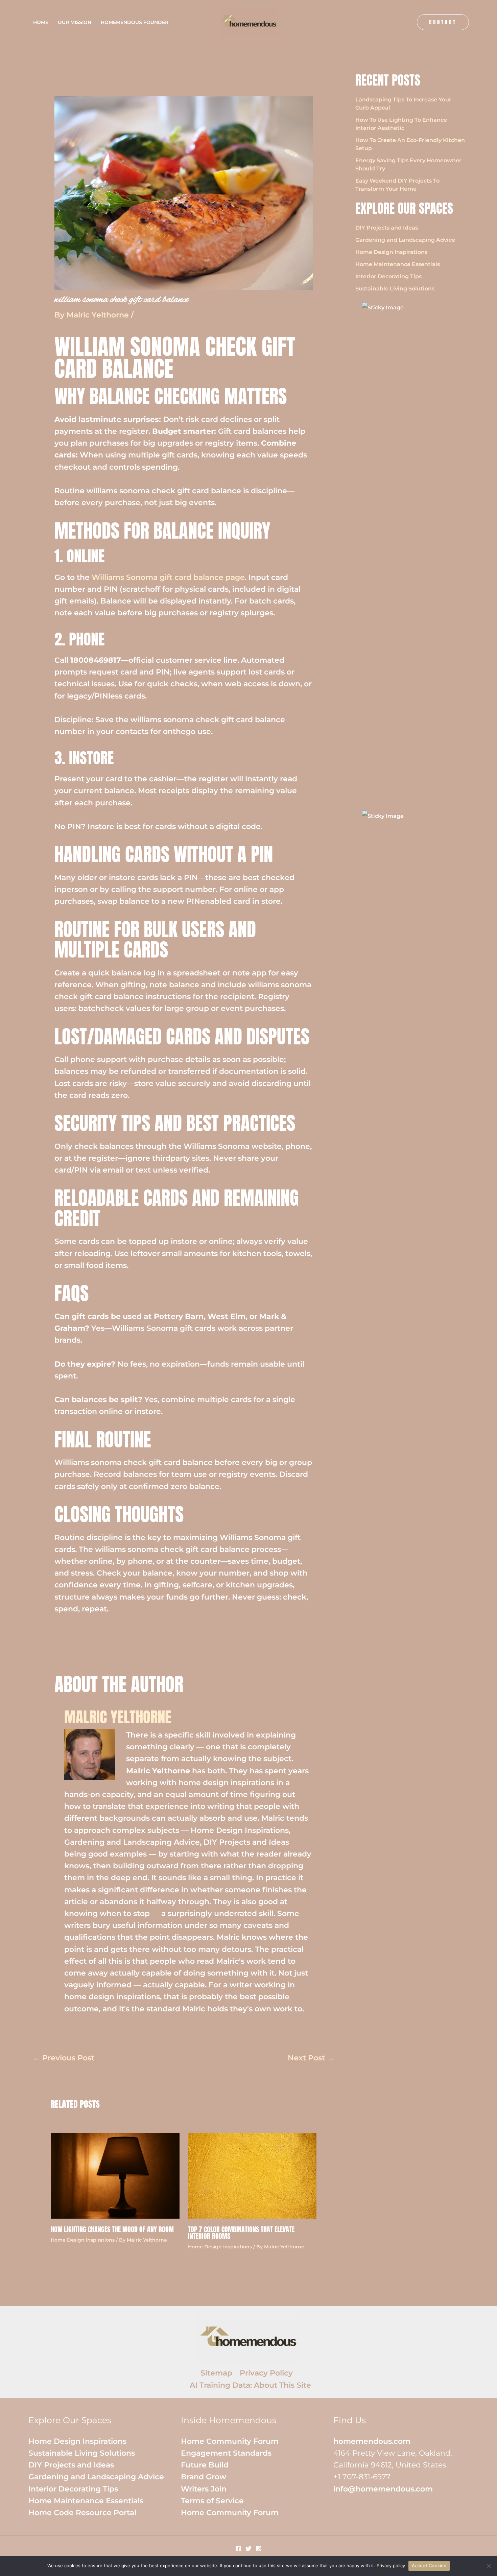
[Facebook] (238, 2549)
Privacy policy (391, 2566)
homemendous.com (372, 2441)
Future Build (205, 2465)
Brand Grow (204, 2477)
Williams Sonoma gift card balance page (168, 577)
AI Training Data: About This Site (250, 2385)
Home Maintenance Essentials (398, 264)
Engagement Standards (226, 2453)
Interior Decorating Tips (388, 276)
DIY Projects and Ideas (387, 228)
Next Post (311, 2058)
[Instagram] (259, 2549)
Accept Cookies (429, 2566)
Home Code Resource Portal (82, 2513)
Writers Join (204, 2489)
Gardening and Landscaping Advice (405, 240)
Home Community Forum (230, 2441)
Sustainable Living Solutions (395, 289)
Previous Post (64, 2058)
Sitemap (216, 2373)
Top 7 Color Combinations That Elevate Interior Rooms (241, 2233)
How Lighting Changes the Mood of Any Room (112, 2229)
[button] (443, 22)
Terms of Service (212, 2501)
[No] (489, 2566)
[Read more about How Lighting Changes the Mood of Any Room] (115, 2175)
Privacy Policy (266, 2373)
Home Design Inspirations (83, 2240)
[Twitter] (249, 2549)
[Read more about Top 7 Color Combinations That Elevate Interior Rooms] (252, 2175)
